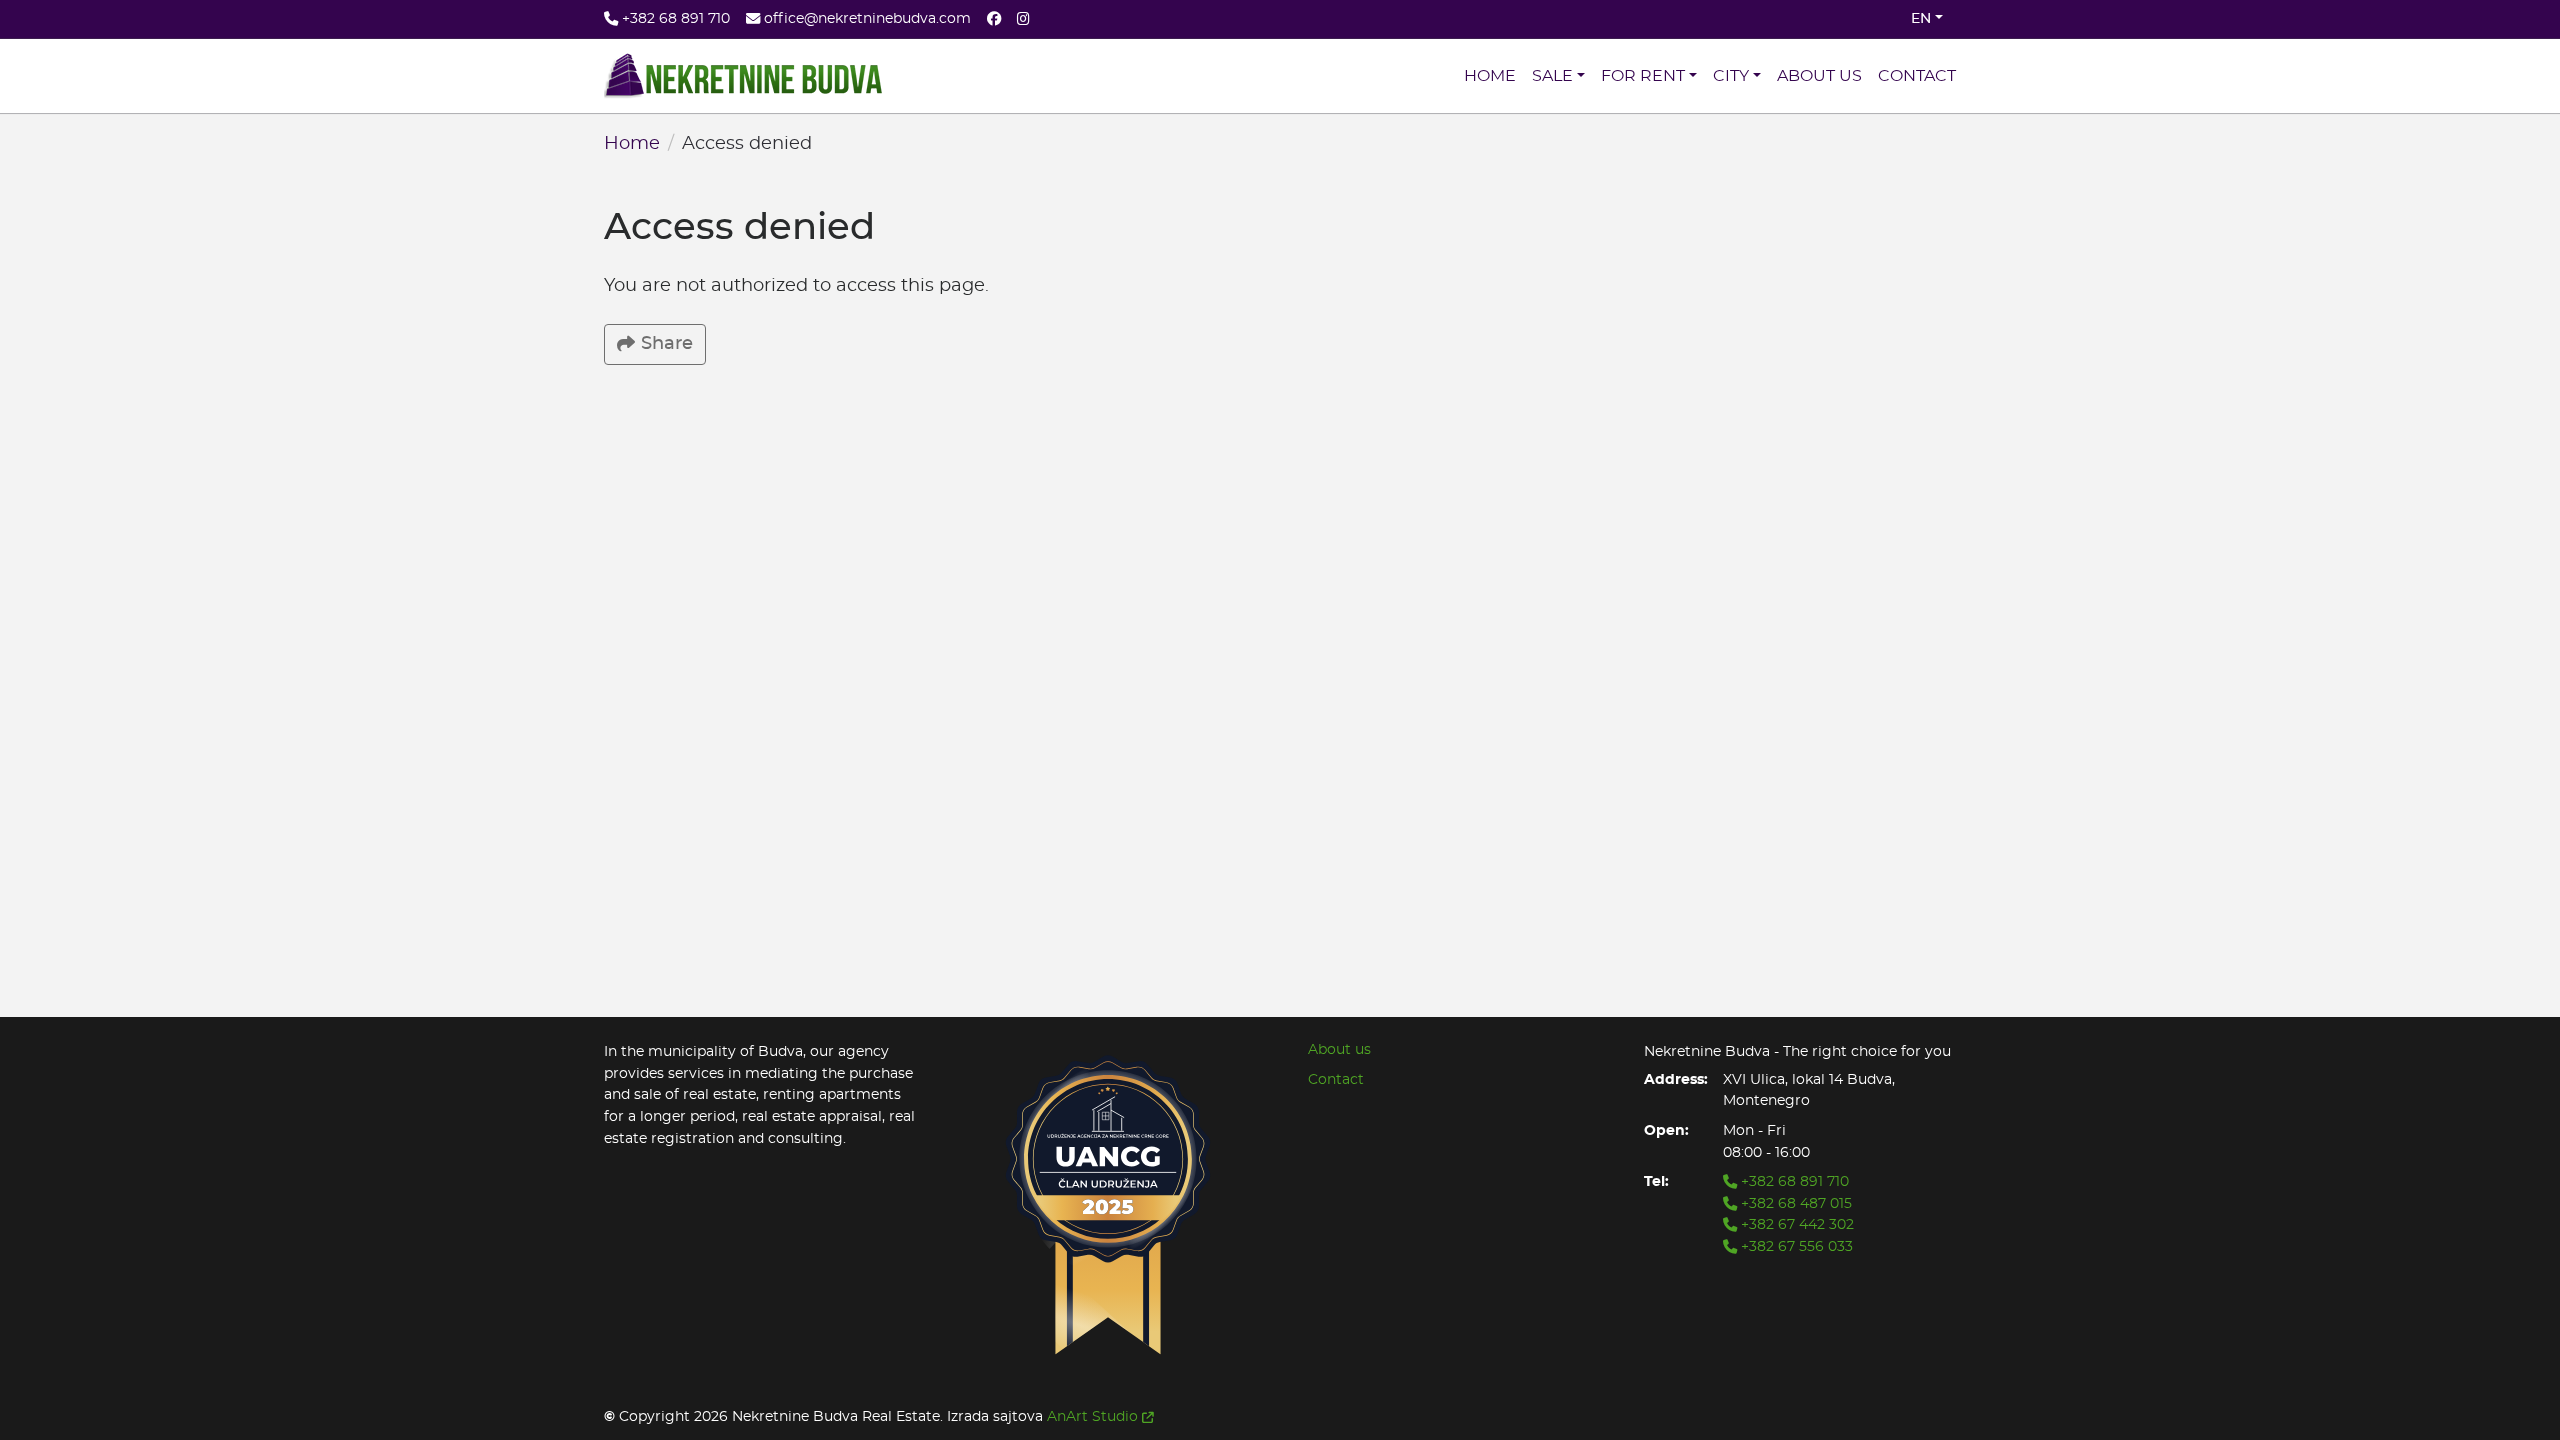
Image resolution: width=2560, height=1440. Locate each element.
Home (632, 144)
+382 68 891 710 (1793, 1181)
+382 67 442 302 (1795, 1224)
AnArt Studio (1092, 1416)
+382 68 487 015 (1794, 1203)
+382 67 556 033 (1795, 1246)
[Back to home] (743, 76)
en (1921, 18)
